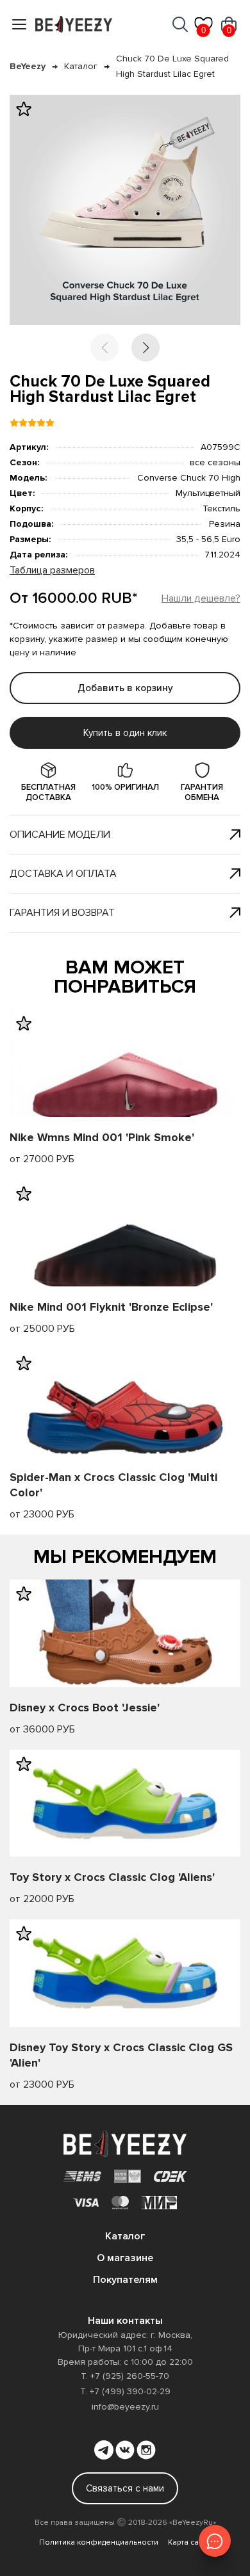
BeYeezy (28, 66)
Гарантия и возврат (62, 913)
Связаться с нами (125, 2488)
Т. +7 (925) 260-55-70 (125, 2376)
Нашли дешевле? (201, 598)
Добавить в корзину (125, 688)
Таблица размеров (52, 570)
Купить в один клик (125, 733)
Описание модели (60, 835)
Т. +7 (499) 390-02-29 (125, 2391)
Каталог (81, 66)
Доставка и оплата (63, 874)
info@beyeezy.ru (125, 2407)
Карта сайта (189, 2542)
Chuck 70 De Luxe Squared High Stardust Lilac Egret (172, 66)
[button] (146, 348)
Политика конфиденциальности (99, 2542)
